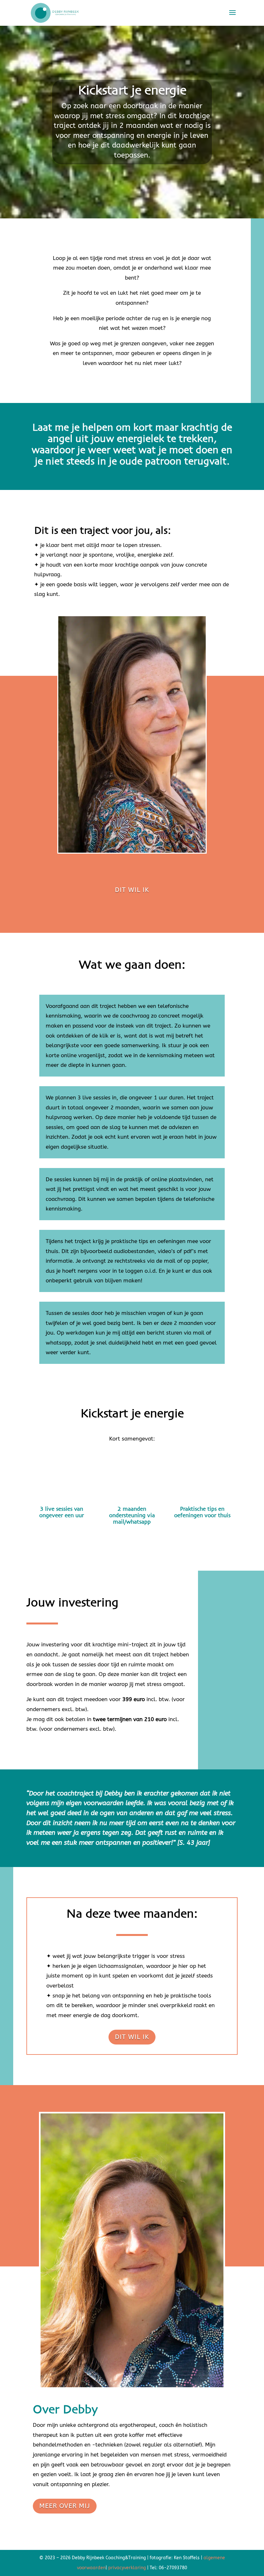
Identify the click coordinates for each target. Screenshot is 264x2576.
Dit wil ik (132, 890)
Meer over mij (65, 2506)
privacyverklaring (127, 2568)
